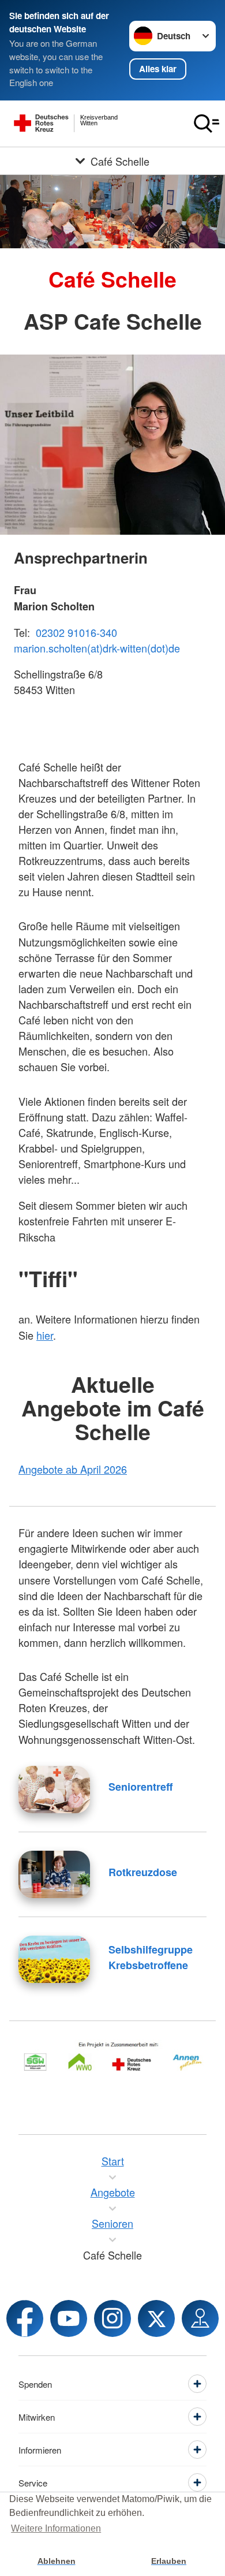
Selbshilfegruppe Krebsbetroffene (151, 1957)
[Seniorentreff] (54, 1790)
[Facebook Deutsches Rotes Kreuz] (25, 2318)
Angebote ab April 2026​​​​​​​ (73, 1469)
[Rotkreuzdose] (54, 1874)
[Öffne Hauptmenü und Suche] (207, 124)
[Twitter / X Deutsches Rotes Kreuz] (156, 2318)
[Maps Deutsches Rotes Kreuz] (200, 2318)
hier (45, 1335)
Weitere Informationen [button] (56, 2528)
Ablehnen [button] (57, 2561)
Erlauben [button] (169, 2561)
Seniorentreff (140, 1787)
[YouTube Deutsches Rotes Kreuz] (69, 2318)
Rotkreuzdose (143, 1872)
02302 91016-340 (76, 632)
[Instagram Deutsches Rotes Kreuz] (112, 2318)
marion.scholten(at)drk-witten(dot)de (97, 648)
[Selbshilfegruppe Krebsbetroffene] (54, 1959)
